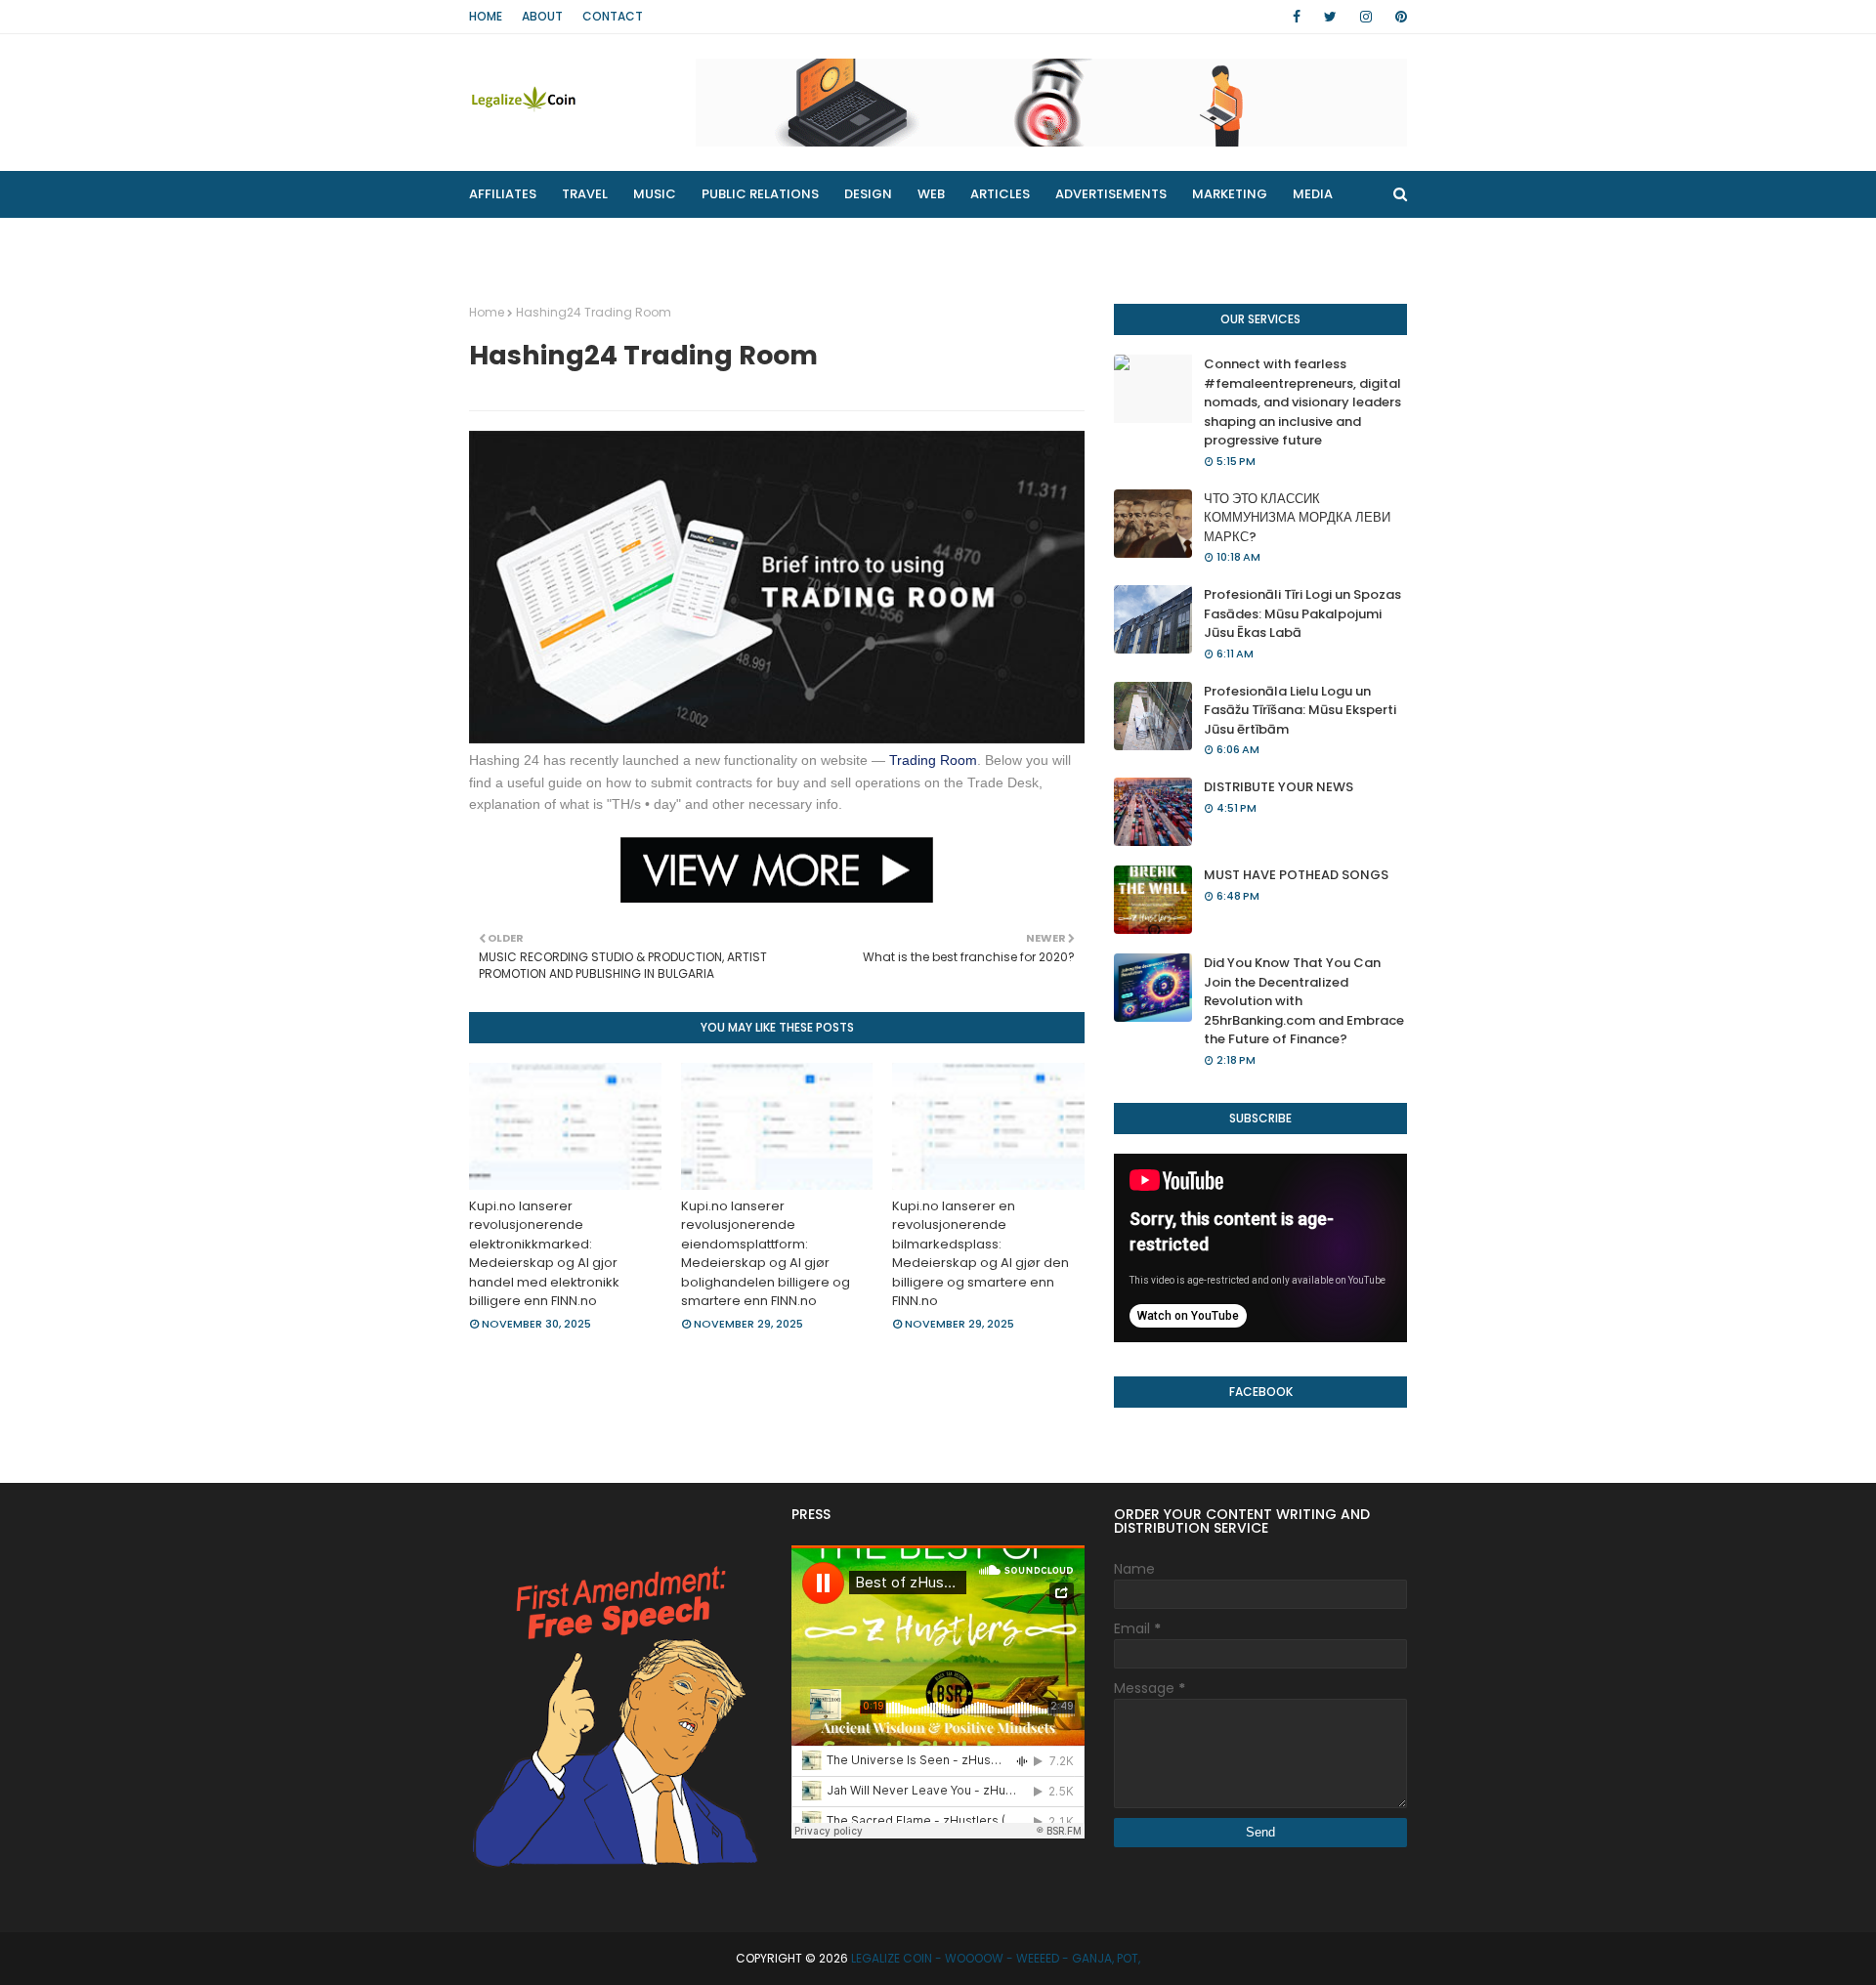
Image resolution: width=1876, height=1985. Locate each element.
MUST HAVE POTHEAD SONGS (1296, 875)
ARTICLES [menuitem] (1000, 194)
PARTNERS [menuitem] (673, 241)
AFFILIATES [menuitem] (503, 194)
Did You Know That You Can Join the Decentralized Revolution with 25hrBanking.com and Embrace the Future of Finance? (1304, 1001)
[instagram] (1366, 17)
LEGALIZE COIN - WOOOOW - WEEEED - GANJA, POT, (996, 1958)
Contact (613, 16)
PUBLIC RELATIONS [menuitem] (760, 194)
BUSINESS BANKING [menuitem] (543, 241)
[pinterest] (1398, 17)
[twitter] (1330, 17)
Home (486, 16)
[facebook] (1297, 17)
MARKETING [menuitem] (1230, 194)
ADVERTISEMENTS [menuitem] (1111, 194)
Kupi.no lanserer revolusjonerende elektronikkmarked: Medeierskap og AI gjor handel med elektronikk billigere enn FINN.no (544, 1254)
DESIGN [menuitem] (868, 194)
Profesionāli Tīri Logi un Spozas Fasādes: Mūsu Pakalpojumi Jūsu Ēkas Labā (1302, 613)
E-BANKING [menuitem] (779, 241)
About (542, 16)
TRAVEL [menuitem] (585, 194)
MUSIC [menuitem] (655, 194)
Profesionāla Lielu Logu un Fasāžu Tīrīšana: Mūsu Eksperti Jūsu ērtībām (1300, 710)
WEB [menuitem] (931, 194)
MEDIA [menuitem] (1313, 194)
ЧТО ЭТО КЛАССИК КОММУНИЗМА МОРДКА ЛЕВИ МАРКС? (1297, 518)
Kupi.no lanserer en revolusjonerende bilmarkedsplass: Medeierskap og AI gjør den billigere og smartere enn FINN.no (981, 1254)
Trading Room (933, 760)
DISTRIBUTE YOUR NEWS (1279, 787)
